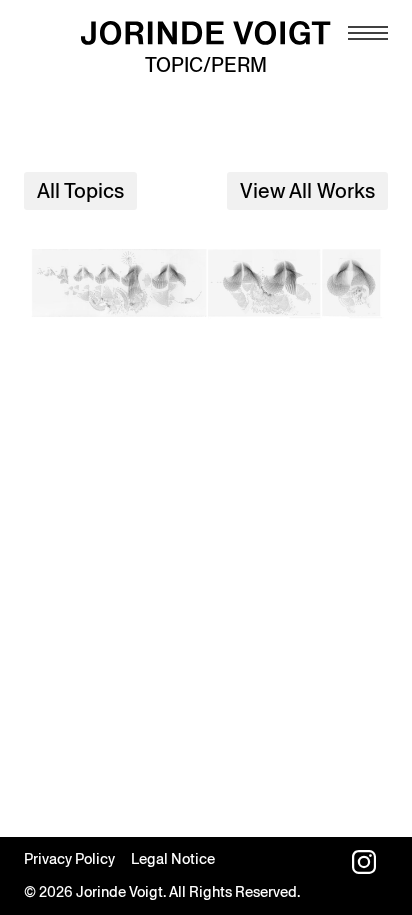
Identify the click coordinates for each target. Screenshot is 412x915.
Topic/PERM (206, 65)
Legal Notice (173, 859)
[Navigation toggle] (368, 33)
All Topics (80, 191)
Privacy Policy (69, 859)
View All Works (307, 191)
